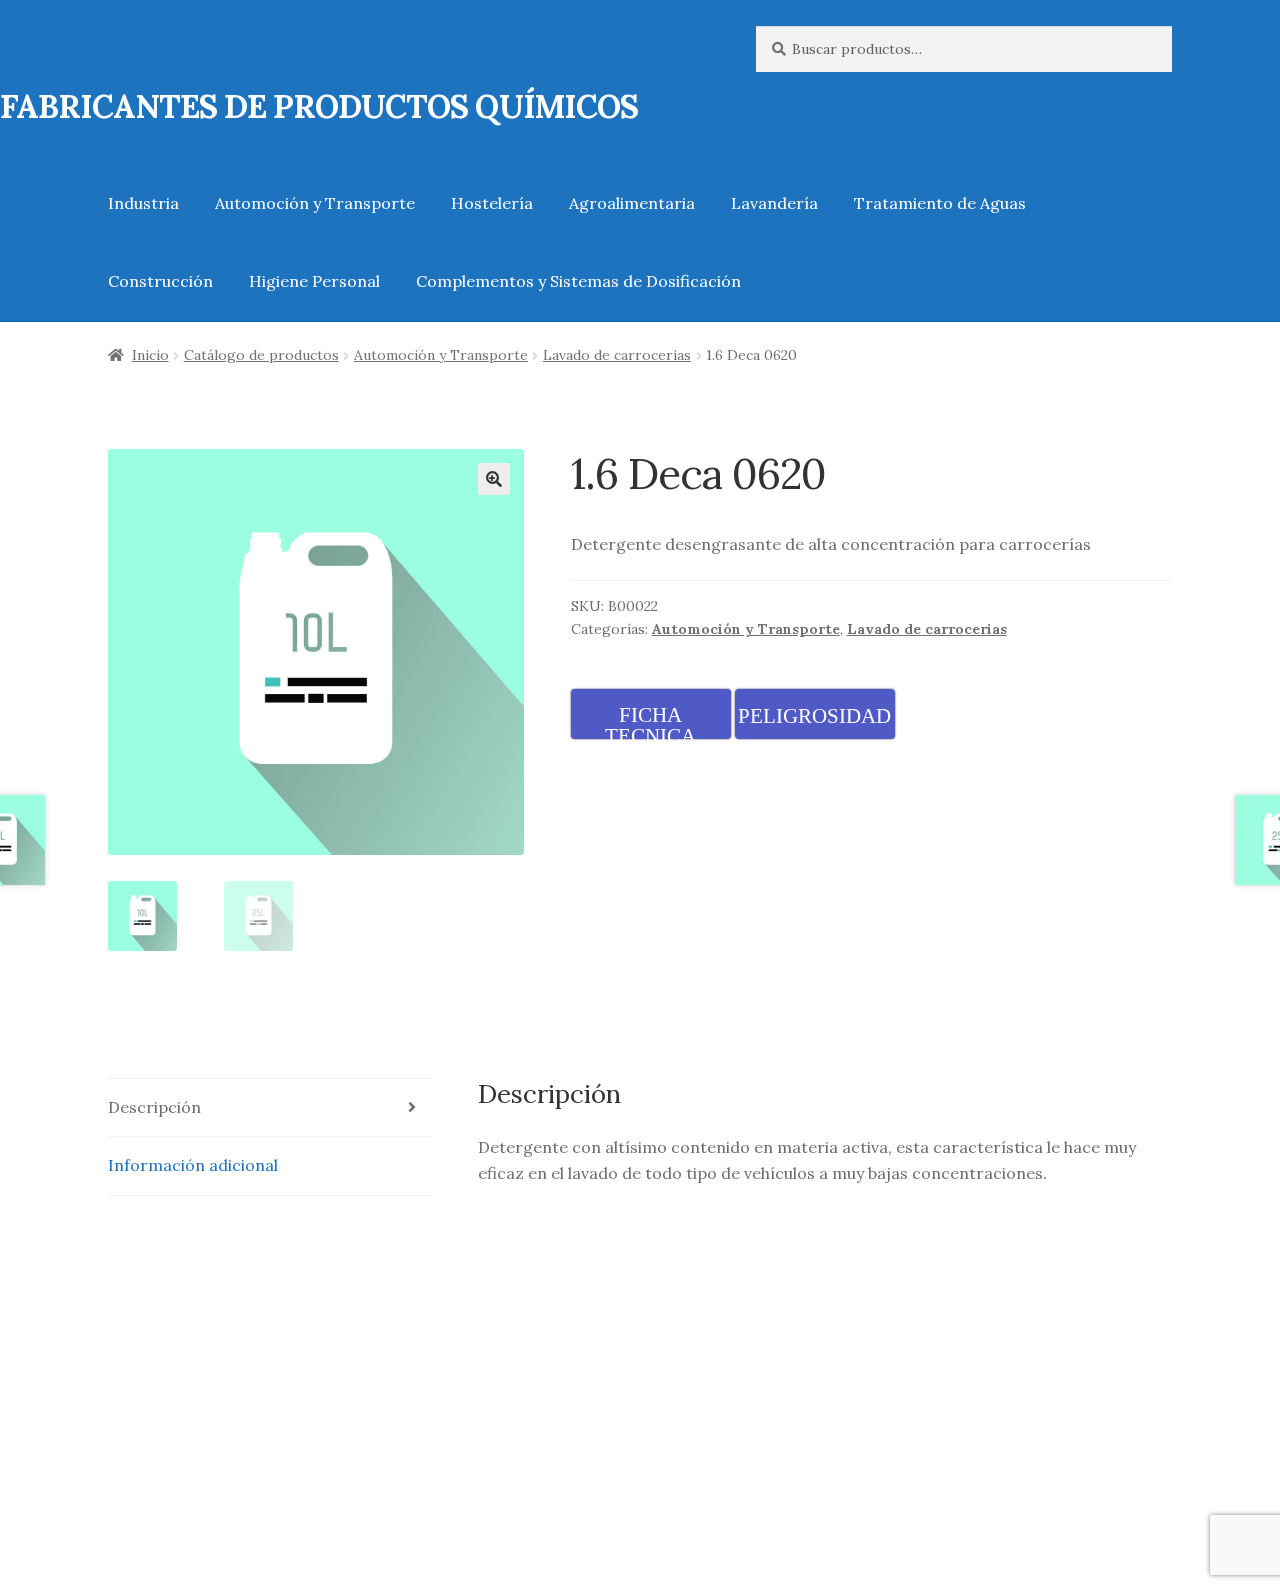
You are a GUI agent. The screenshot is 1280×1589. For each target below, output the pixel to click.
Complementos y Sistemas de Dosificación (578, 281)
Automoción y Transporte (315, 203)
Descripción (154, 1107)
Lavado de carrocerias (617, 355)
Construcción (160, 281)
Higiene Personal (314, 281)
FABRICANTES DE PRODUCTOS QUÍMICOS (319, 106)
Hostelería (492, 203)
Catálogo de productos (261, 355)
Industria (143, 203)
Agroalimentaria (632, 203)
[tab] (270, 1108)
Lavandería (774, 203)
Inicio (150, 355)
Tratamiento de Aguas (940, 203)
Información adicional (193, 1165)
